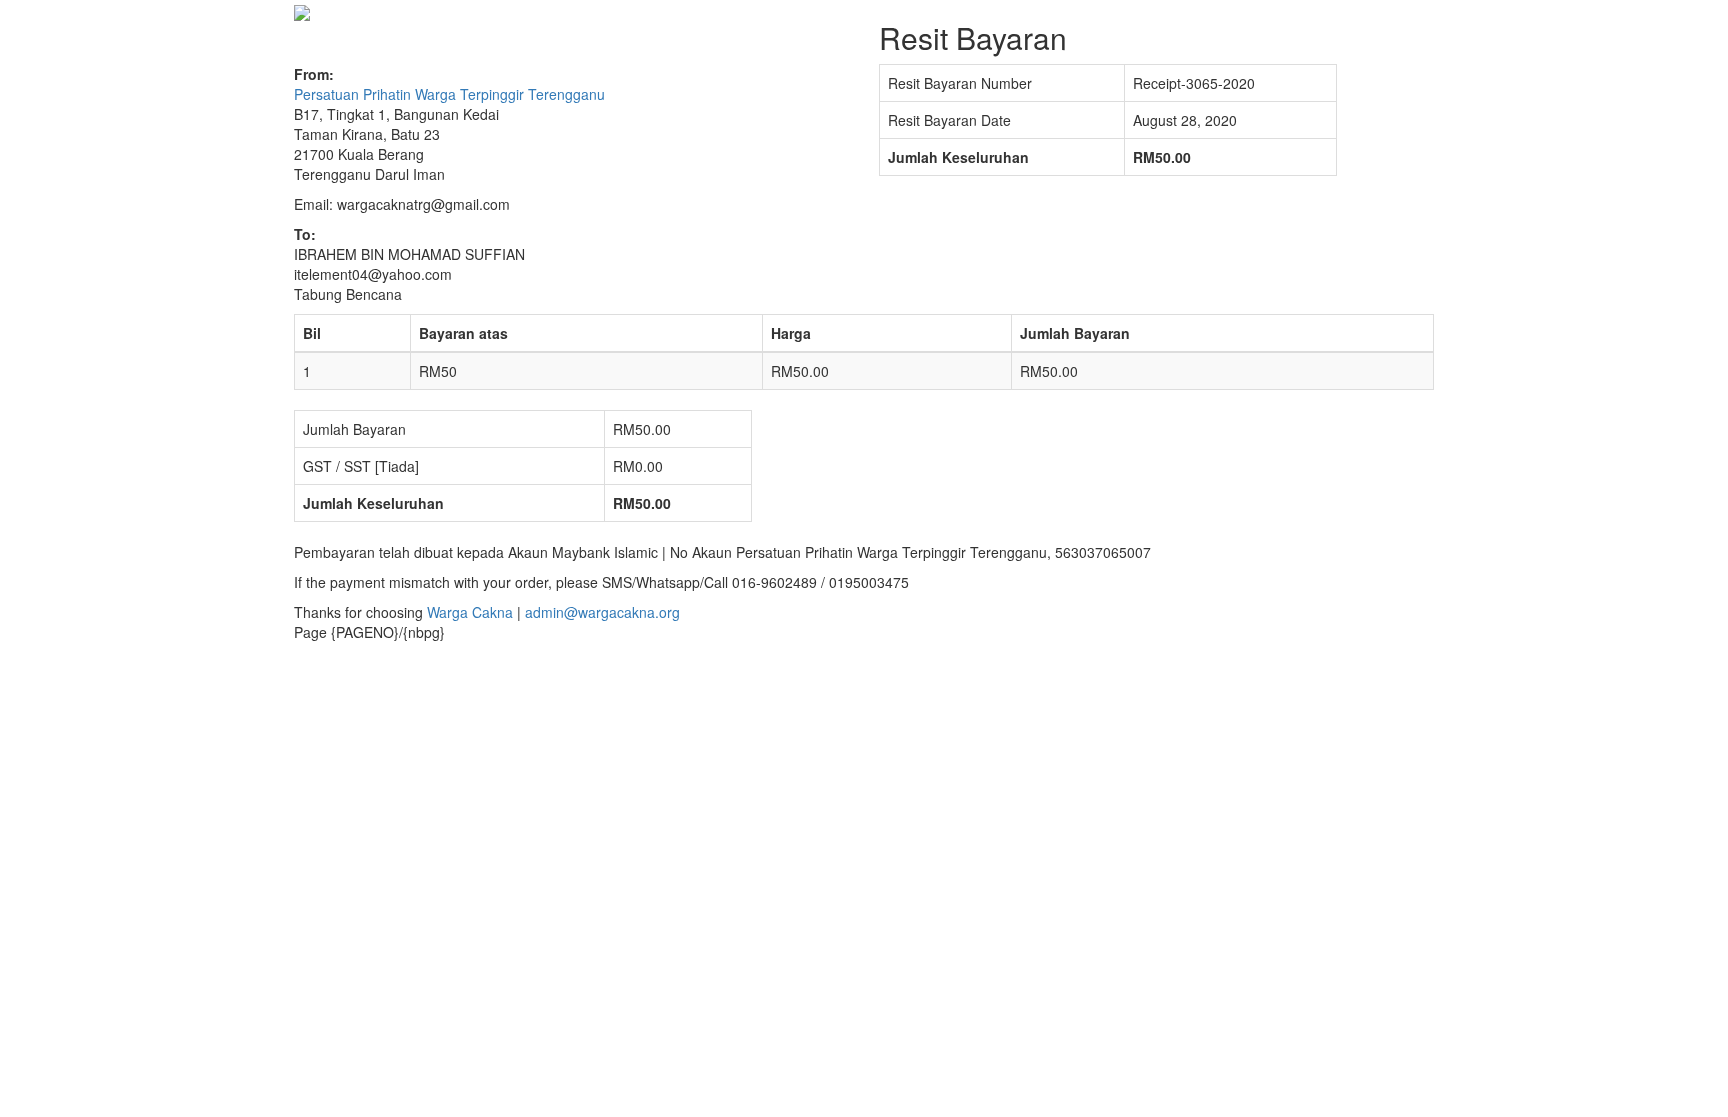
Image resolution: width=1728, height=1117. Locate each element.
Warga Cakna (470, 612)
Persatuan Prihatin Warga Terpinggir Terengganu (449, 94)
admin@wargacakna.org (602, 612)
